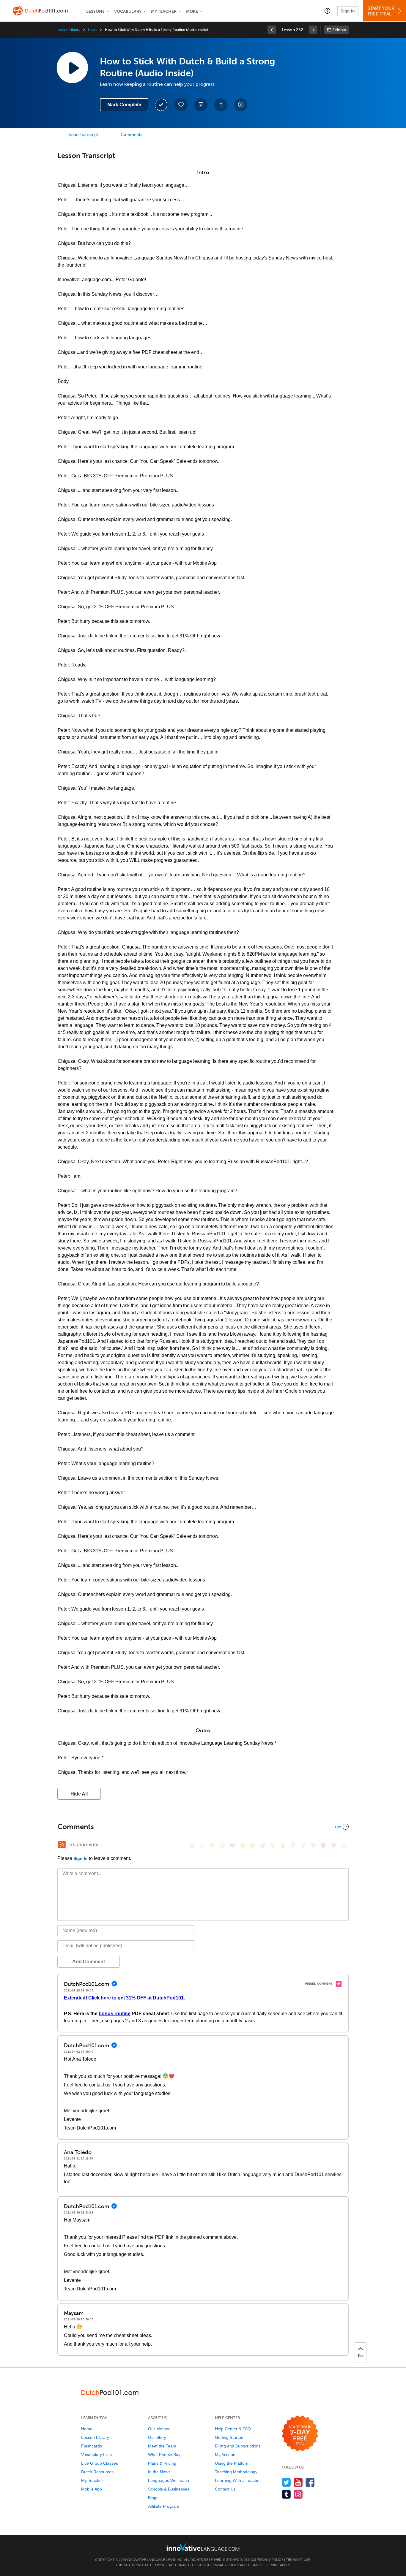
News (93, 30)
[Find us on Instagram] (298, 2494)
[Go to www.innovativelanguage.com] (203, 2547)
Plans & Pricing (162, 2463)
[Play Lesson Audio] (72, 67)
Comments (131, 135)
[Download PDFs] (221, 105)
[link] (272, 30)
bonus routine (115, 2014)
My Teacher (164, 11)
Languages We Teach (169, 2480)
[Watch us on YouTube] (298, 2482)
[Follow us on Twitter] (286, 2482)
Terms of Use (298, 2560)
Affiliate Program (164, 2506)
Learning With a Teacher (238, 2480)
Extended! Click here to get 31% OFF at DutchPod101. (124, 1998)
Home (87, 2429)
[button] (327, 11)
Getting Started (229, 2437)
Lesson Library (69, 30)
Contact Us (225, 2489)
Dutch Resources (97, 2472)
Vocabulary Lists (96, 2455)
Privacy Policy (270, 2560)
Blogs (153, 2498)
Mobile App (92, 2489)
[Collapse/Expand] (203, 1827)
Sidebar (339, 30)
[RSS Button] (62, 1844)
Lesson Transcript (82, 135)
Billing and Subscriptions (238, 2446)
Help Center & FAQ (233, 2429)
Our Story (157, 2437)
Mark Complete (124, 105)
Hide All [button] (79, 1794)
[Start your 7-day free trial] (300, 2434)
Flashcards (92, 2446)
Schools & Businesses (169, 2489)
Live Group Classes (100, 2463)
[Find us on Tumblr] (286, 2494)
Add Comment (89, 1962)
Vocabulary (128, 11)
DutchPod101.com (240, 2560)
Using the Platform (232, 2463)
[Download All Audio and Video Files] (241, 105)
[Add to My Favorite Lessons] (181, 105)
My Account (226, 2455)
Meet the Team (162, 2446)
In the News (159, 2472)
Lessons (95, 11)
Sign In (348, 11)
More (192, 11)
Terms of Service (263, 2565)
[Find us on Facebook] (310, 2482)
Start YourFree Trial (381, 11)
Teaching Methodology (236, 2472)
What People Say (164, 2455)
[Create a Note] (201, 105)
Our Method (159, 2429)
